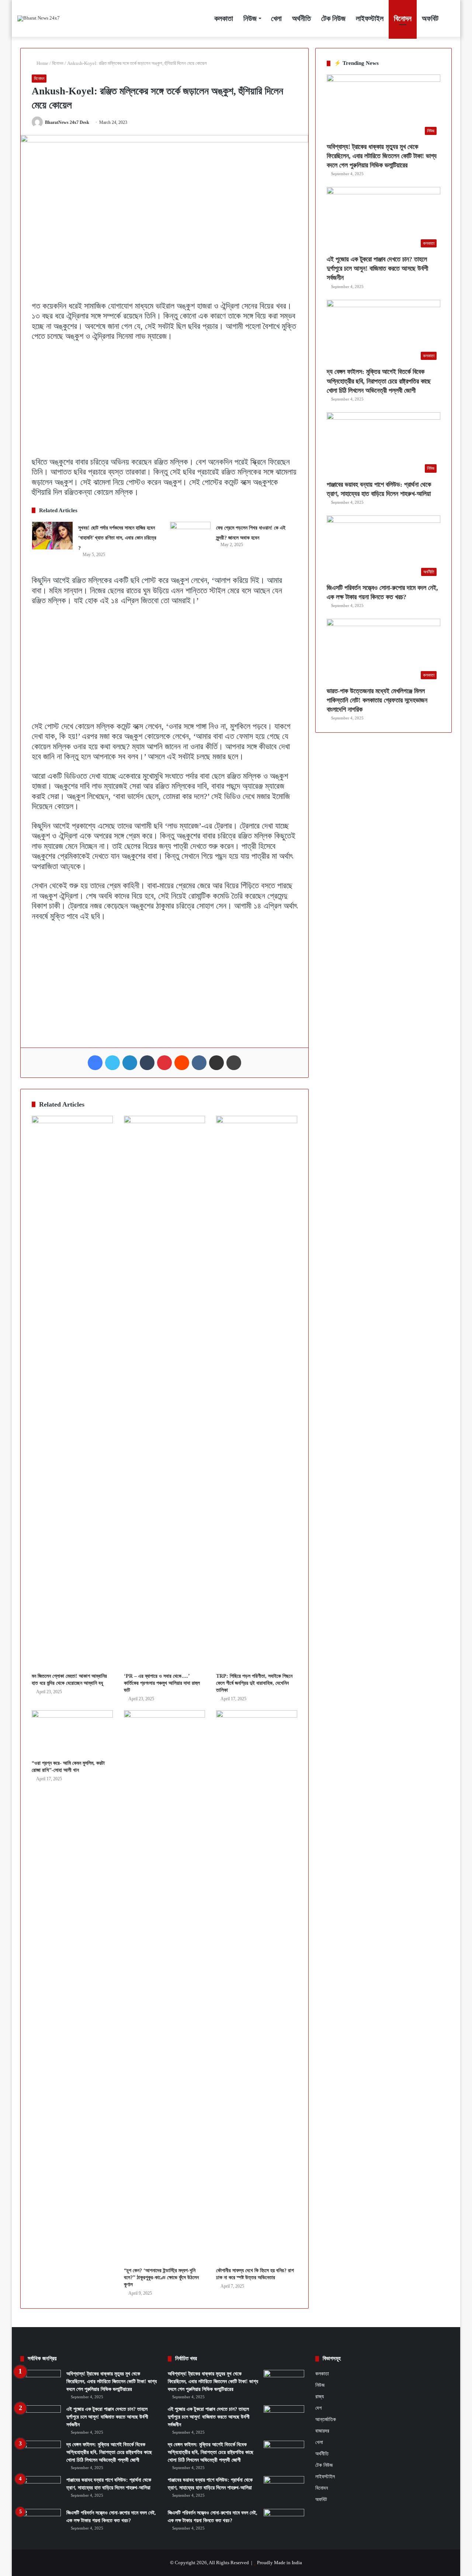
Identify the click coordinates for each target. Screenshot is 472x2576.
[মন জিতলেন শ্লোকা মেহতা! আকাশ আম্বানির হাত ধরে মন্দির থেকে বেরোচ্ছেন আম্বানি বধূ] (72, 1392)
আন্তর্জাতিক (326, 2419)
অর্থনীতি (301, 18)
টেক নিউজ (333, 18)
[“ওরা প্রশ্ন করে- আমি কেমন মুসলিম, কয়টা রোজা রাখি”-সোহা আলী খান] (72, 1733)
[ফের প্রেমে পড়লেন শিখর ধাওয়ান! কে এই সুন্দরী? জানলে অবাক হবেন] (190, 536)
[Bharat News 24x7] (39, 18)
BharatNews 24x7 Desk (67, 122)
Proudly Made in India (280, 2563)
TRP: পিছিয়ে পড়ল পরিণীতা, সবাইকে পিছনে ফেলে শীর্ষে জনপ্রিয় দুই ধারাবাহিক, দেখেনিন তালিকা (254, 1683)
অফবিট (430, 18)
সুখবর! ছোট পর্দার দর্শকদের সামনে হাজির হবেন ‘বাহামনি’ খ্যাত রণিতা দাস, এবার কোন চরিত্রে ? (117, 538)
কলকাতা (224, 18)
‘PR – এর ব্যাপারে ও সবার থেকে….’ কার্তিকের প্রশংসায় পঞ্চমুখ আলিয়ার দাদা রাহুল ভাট (162, 1683)
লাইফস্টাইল (370, 18)
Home (42, 63)
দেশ (318, 2408)
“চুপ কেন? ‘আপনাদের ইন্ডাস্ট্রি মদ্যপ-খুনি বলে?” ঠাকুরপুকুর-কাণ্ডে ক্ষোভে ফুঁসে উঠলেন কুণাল (161, 2278)
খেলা (276, 18)
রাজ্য (320, 2396)
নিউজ (250, 18)
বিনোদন (403, 18)
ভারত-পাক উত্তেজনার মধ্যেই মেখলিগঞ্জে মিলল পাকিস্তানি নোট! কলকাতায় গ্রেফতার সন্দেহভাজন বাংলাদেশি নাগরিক (377, 700)
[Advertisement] (164, 402)
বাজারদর (322, 2431)
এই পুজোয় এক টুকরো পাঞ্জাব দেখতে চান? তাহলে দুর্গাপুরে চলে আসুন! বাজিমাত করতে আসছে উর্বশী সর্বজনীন (377, 268)
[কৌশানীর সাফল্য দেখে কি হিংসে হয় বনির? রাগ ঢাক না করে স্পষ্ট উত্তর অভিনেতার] (257, 1987)
